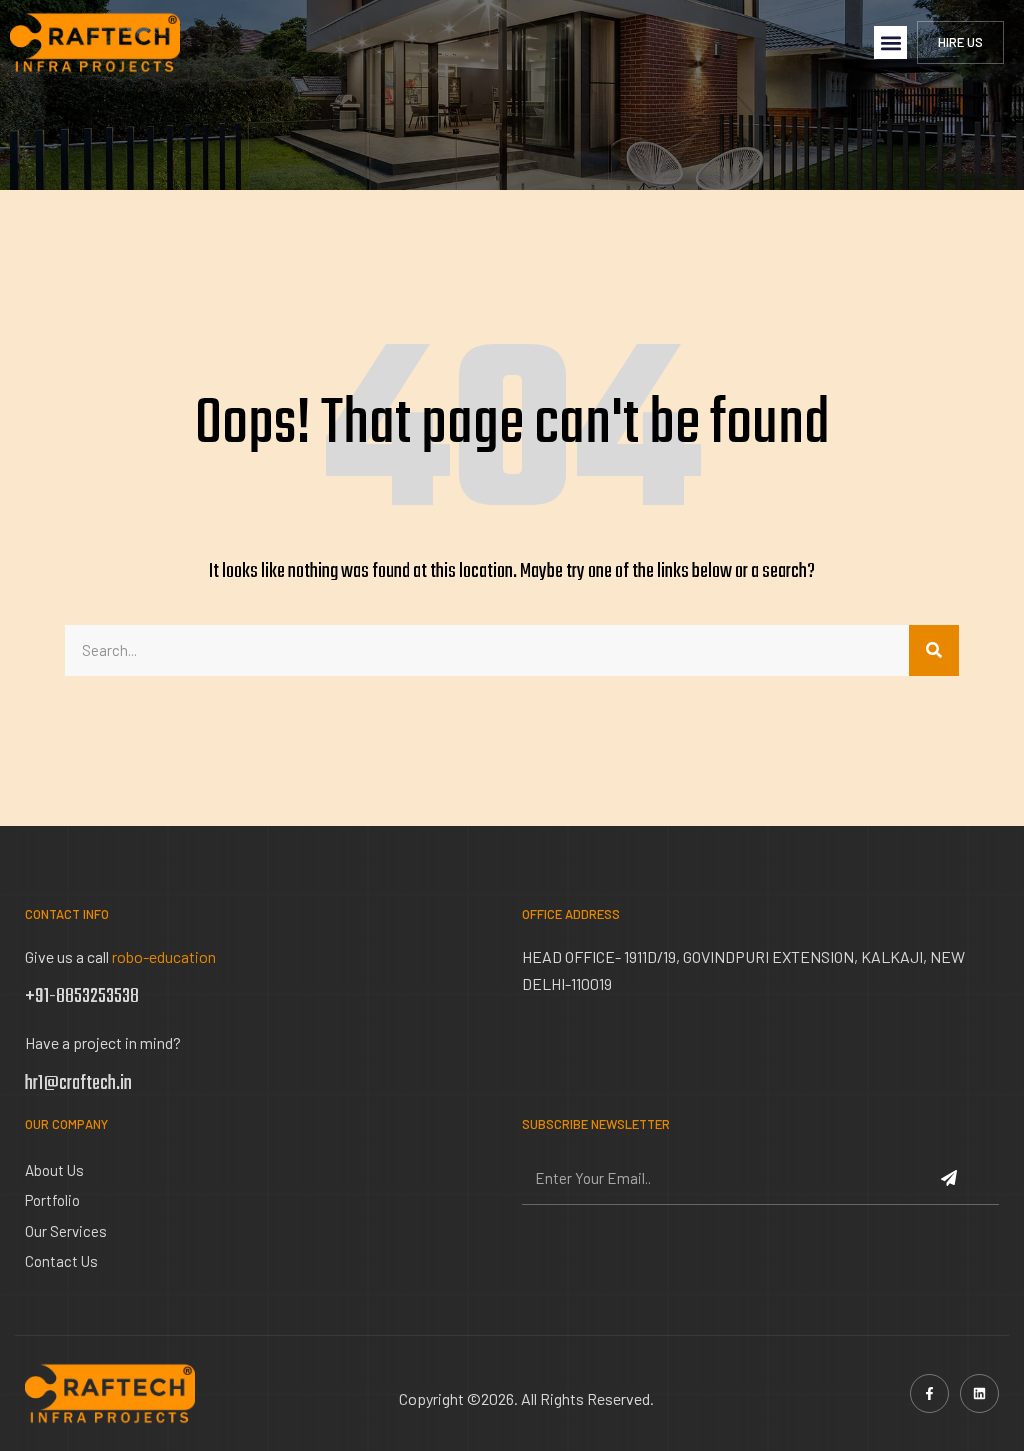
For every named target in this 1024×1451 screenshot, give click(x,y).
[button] (890, 42)
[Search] (934, 651)
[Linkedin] (979, 1393)
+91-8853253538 (82, 996)
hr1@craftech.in (78, 1083)
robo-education (164, 956)
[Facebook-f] (929, 1393)
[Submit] (951, 1180)
